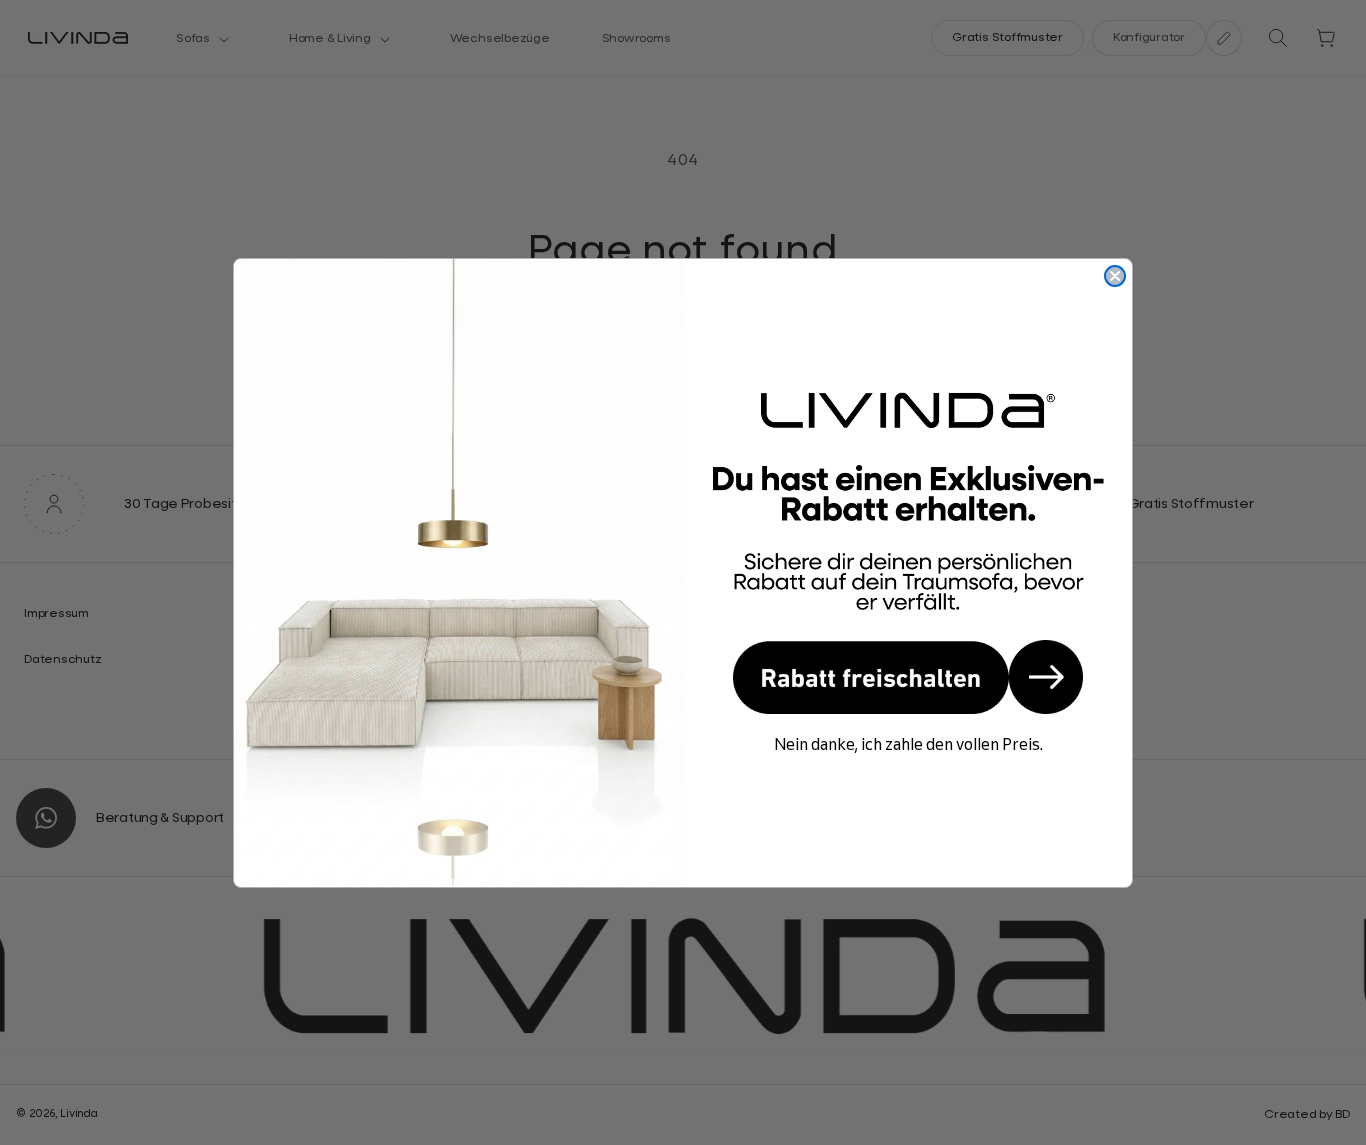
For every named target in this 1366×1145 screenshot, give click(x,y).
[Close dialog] (1115, 276)
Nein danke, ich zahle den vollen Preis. (908, 744)
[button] (908, 677)
